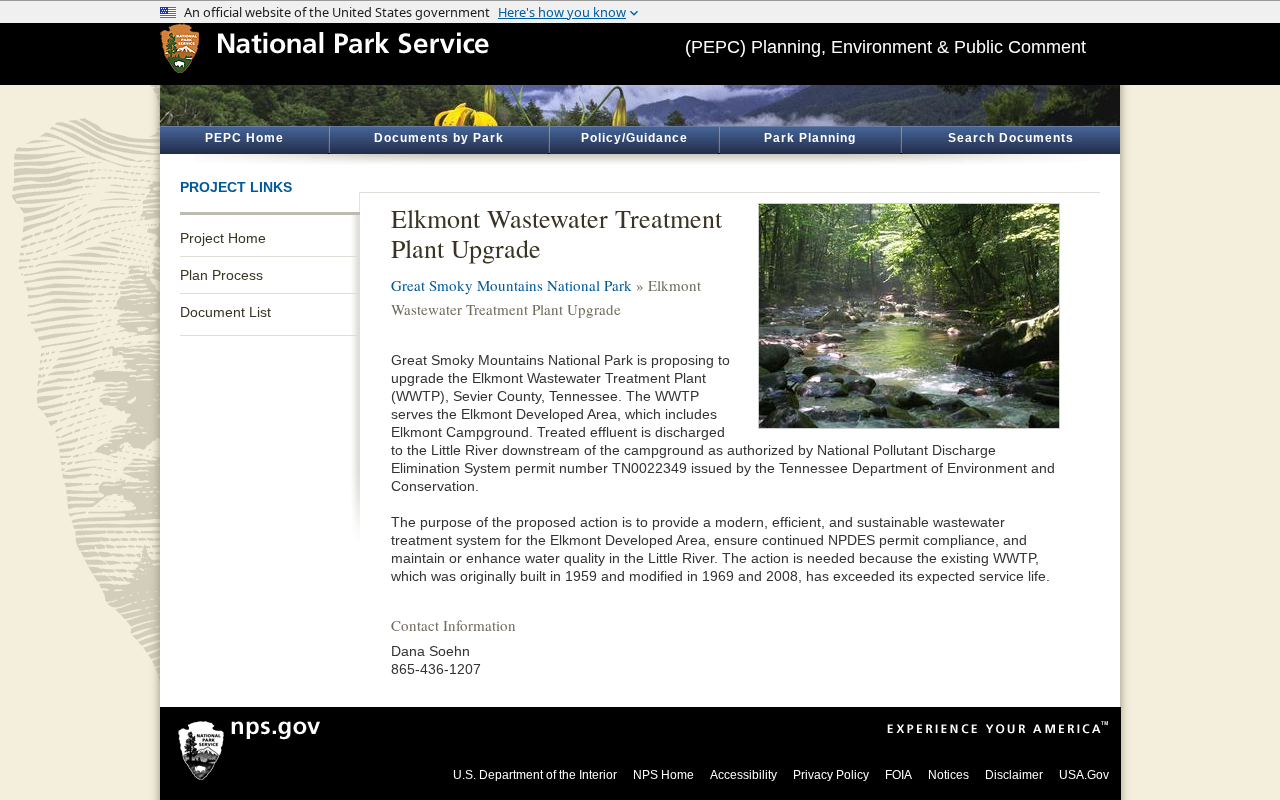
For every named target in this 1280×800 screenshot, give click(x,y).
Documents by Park (439, 138)
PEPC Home (244, 138)
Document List (225, 312)
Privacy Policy (831, 775)
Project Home (223, 238)
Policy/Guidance (634, 138)
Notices (948, 775)
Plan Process (221, 275)
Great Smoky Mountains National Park (511, 285)
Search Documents (1011, 138)
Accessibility (743, 775)
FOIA (898, 775)
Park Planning (810, 138)
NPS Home (663, 775)
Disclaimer (1014, 775)
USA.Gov (1084, 775)
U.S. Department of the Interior (535, 775)
